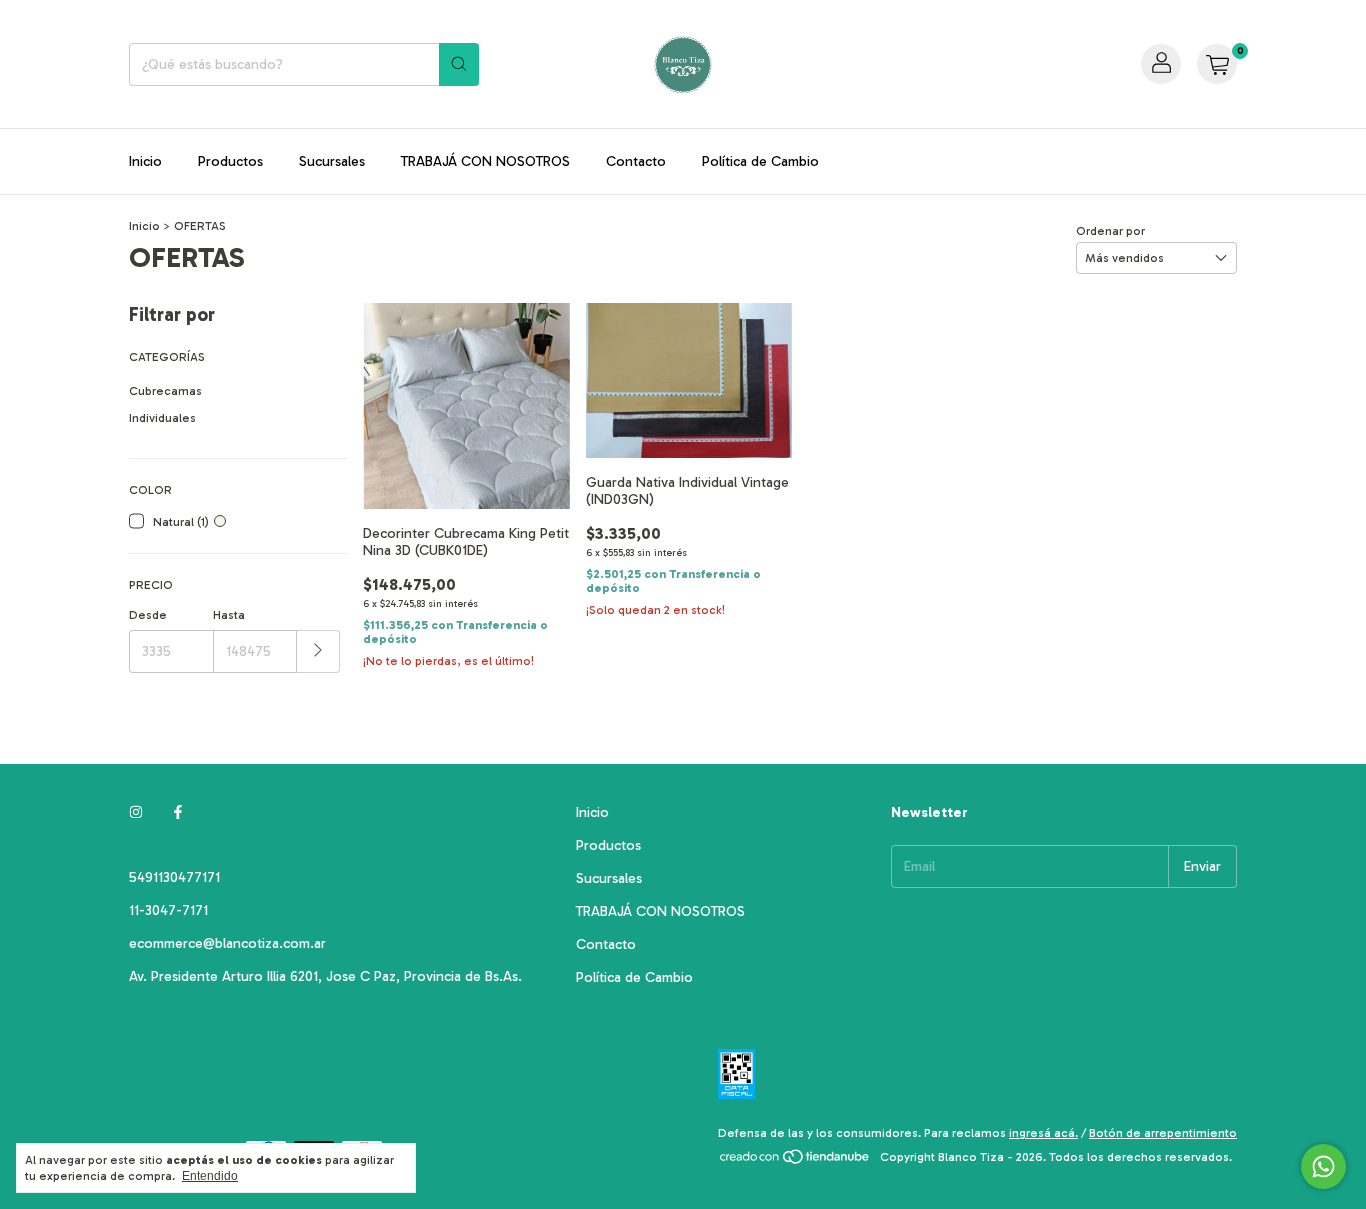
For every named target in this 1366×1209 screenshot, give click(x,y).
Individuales (162, 418)
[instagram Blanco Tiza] (136, 812)
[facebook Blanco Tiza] (178, 812)
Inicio (145, 161)
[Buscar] (459, 64)
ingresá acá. (1043, 1133)
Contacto (636, 161)
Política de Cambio (760, 161)
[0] (1217, 64)
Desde (148, 615)
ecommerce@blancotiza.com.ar (227, 943)
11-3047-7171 (168, 910)
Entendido (210, 1176)
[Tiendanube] (795, 1162)
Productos (230, 161)
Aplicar (318, 651)
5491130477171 (174, 877)
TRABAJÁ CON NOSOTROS (485, 161)
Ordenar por (1110, 231)
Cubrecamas (165, 391)
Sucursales (332, 161)
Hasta (229, 615)
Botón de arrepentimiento (1163, 1133)
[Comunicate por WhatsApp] (1323, 1166)
